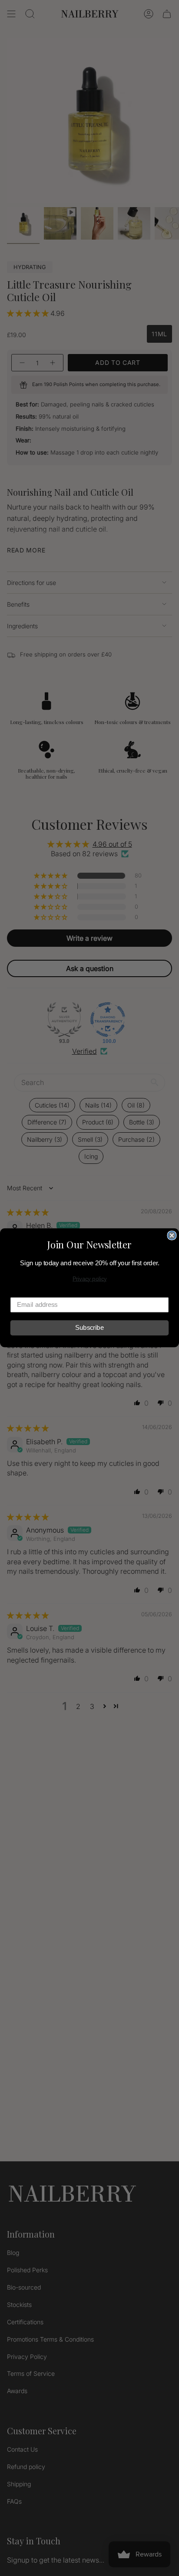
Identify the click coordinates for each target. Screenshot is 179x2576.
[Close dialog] (172, 1235)
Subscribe (89, 1328)
